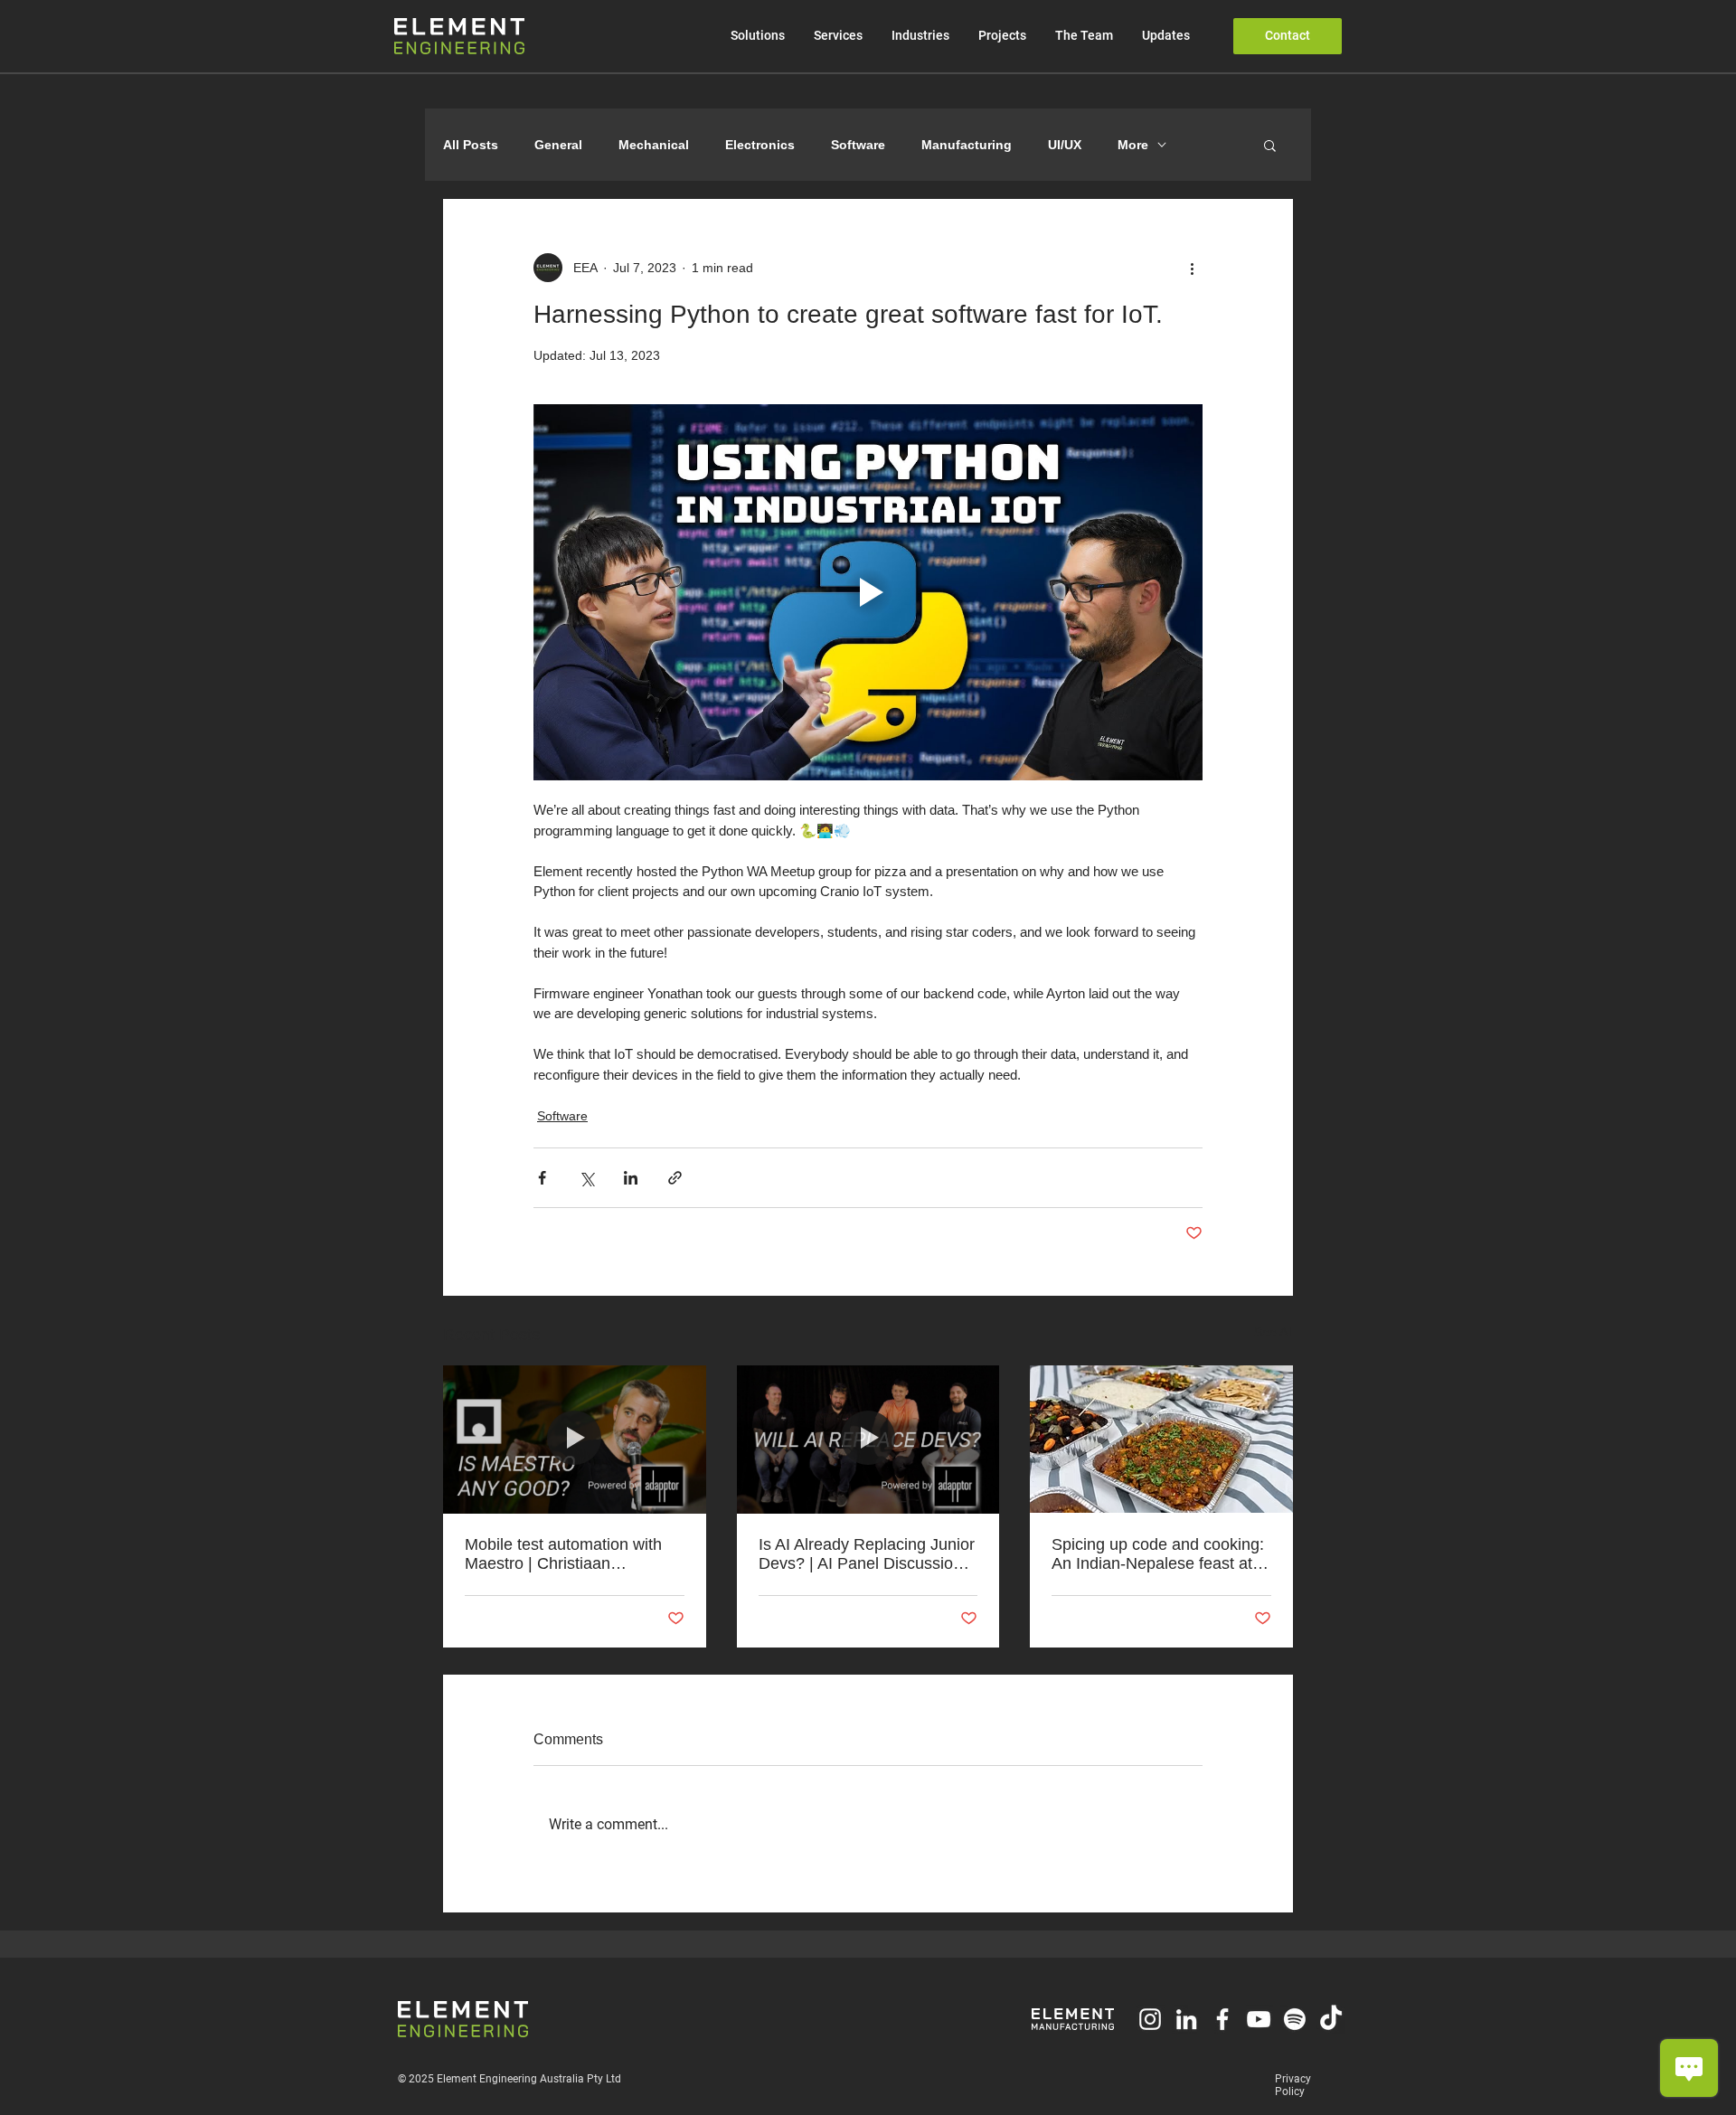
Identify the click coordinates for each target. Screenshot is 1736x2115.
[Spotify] (1295, 2019)
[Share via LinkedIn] (631, 1178)
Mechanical (654, 145)
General (558, 145)
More (1133, 145)
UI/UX (1065, 145)
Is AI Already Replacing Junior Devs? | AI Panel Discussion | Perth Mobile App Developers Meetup (867, 1554)
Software (858, 145)
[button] (1270, 145)
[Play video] (868, 592)
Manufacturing (967, 145)
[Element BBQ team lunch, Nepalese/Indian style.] (1161, 1439)
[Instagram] (1150, 2019)
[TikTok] (1331, 2019)
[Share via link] (675, 1178)
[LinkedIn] (1186, 2019)
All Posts (471, 145)
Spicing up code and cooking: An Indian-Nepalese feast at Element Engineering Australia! (1158, 1554)
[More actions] (1192, 268)
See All (1274, 1332)
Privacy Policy (1293, 2085)
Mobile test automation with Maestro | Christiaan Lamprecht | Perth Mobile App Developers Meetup (572, 1554)
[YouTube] (1259, 2019)
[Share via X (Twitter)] (586, 1178)
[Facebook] (1222, 2019)
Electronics (760, 145)
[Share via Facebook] (542, 1178)
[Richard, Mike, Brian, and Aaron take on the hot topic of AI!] (868, 1440)
